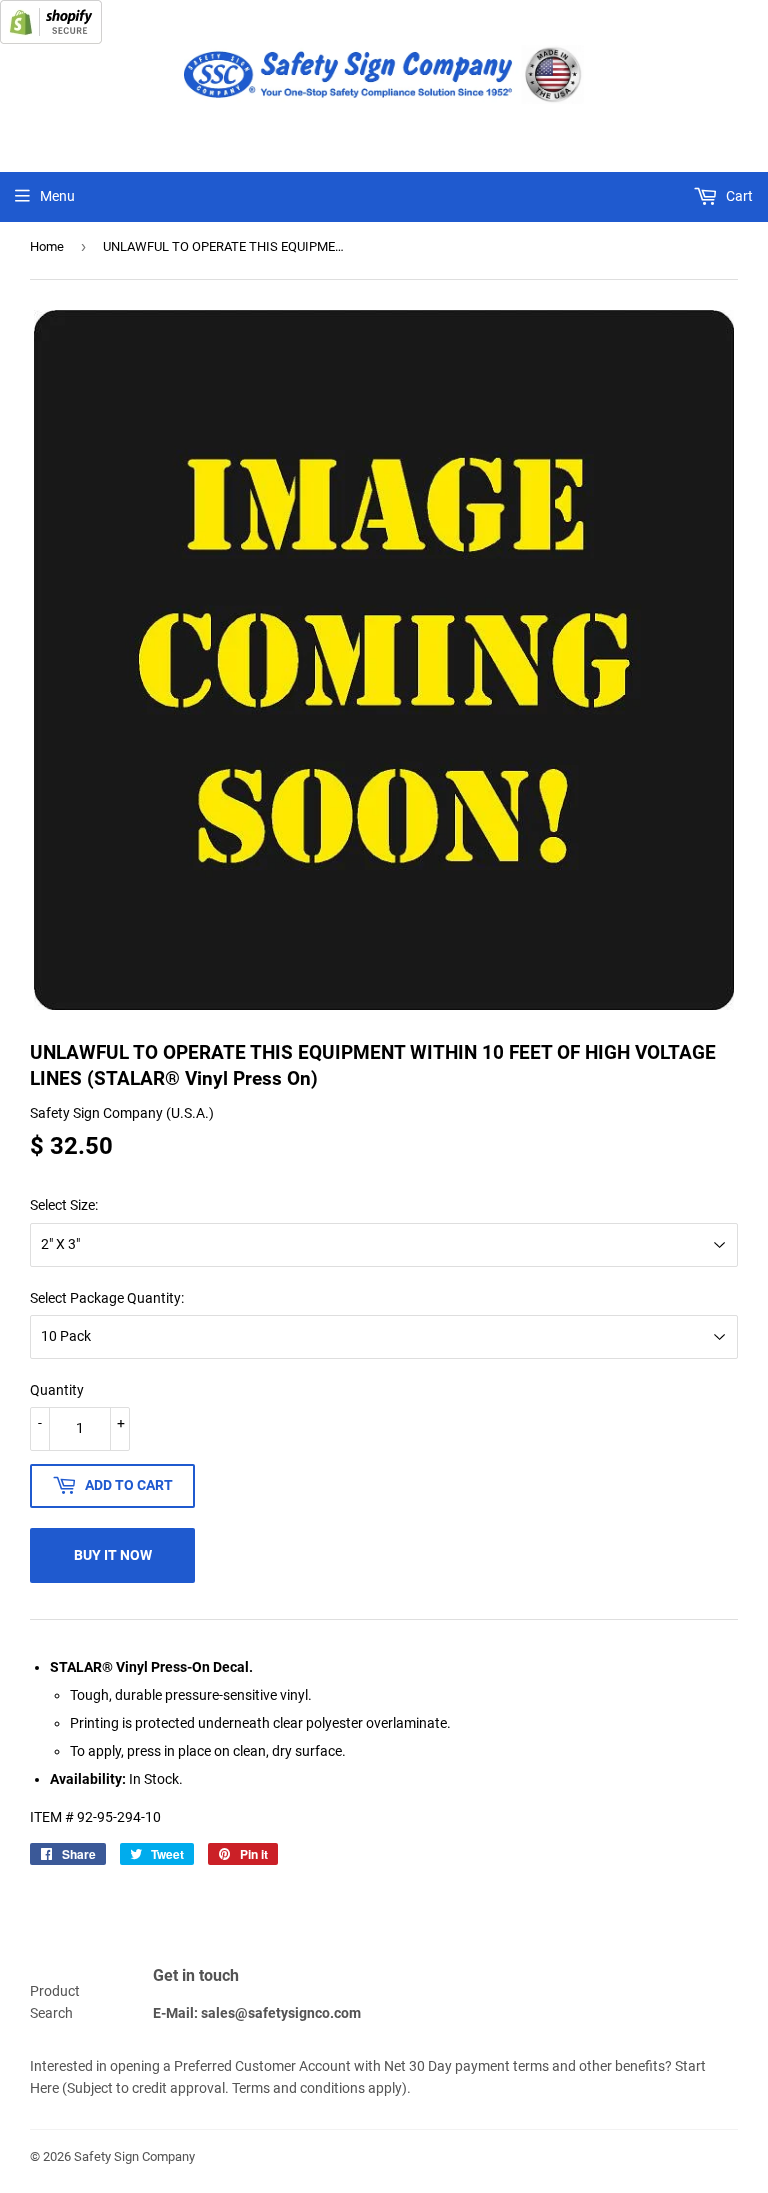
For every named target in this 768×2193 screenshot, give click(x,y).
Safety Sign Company (134, 2156)
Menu (57, 196)
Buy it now (113, 1555)
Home (47, 246)
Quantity (57, 1390)
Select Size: (64, 1205)
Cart (738, 196)
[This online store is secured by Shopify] (51, 39)
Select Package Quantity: (107, 1298)
